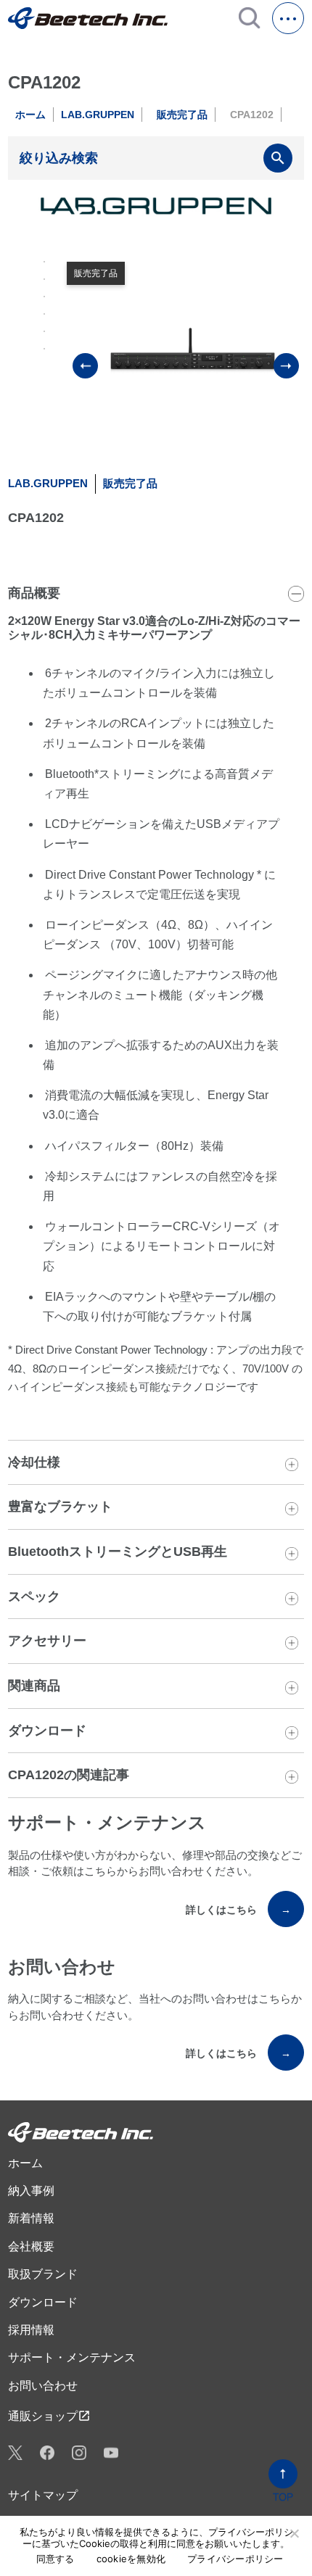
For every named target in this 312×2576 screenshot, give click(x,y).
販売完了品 (182, 115)
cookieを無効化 (131, 2559)
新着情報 (31, 2218)
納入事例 (31, 2191)
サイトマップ (43, 2495)
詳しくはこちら (238, 1910)
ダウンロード (43, 2302)
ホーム (30, 115)
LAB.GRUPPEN (98, 115)
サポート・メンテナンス (72, 2357)
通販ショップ (49, 2416)
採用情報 (31, 2330)
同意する (56, 2559)
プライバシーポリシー (235, 2559)
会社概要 (31, 2246)
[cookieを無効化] (294, 2533)
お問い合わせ (43, 2386)
